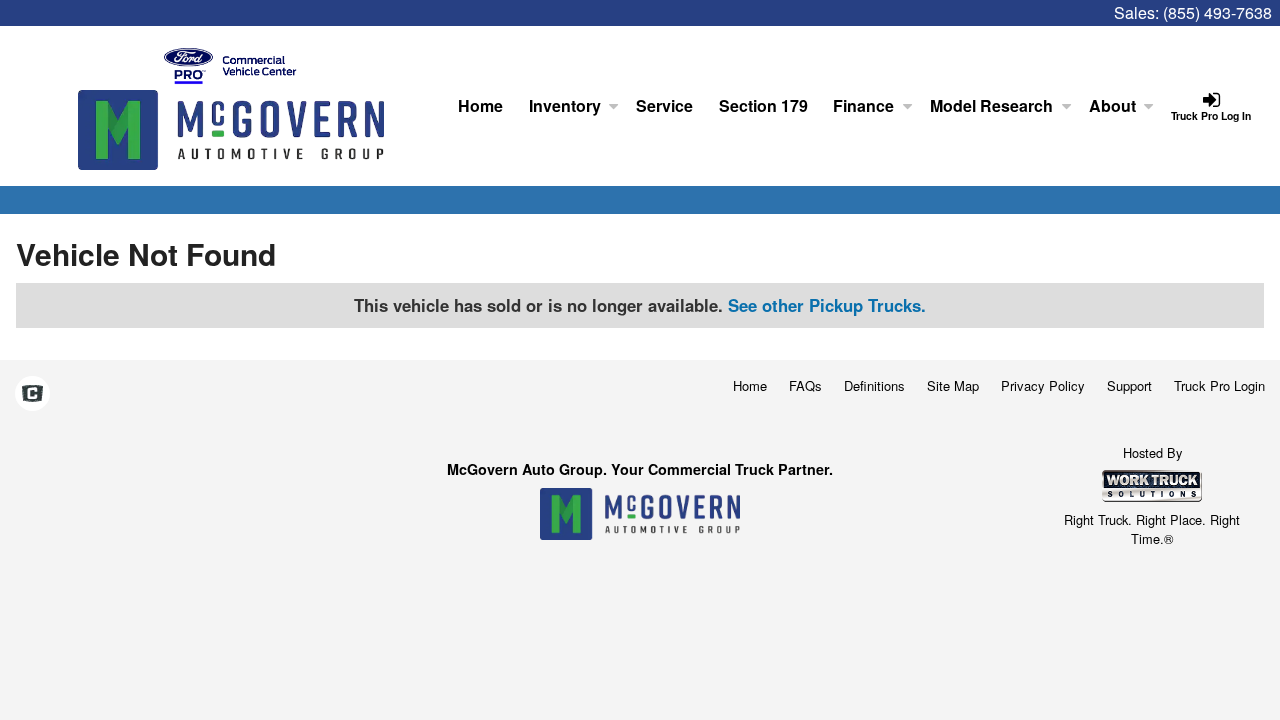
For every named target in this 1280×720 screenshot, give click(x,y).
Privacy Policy (1043, 385)
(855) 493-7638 (1217, 12)
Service (664, 105)
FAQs (805, 385)
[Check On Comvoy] (32, 394)
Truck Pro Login (1219, 385)
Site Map (953, 385)
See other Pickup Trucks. (827, 305)
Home (480, 105)
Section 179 (763, 105)
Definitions (874, 385)
